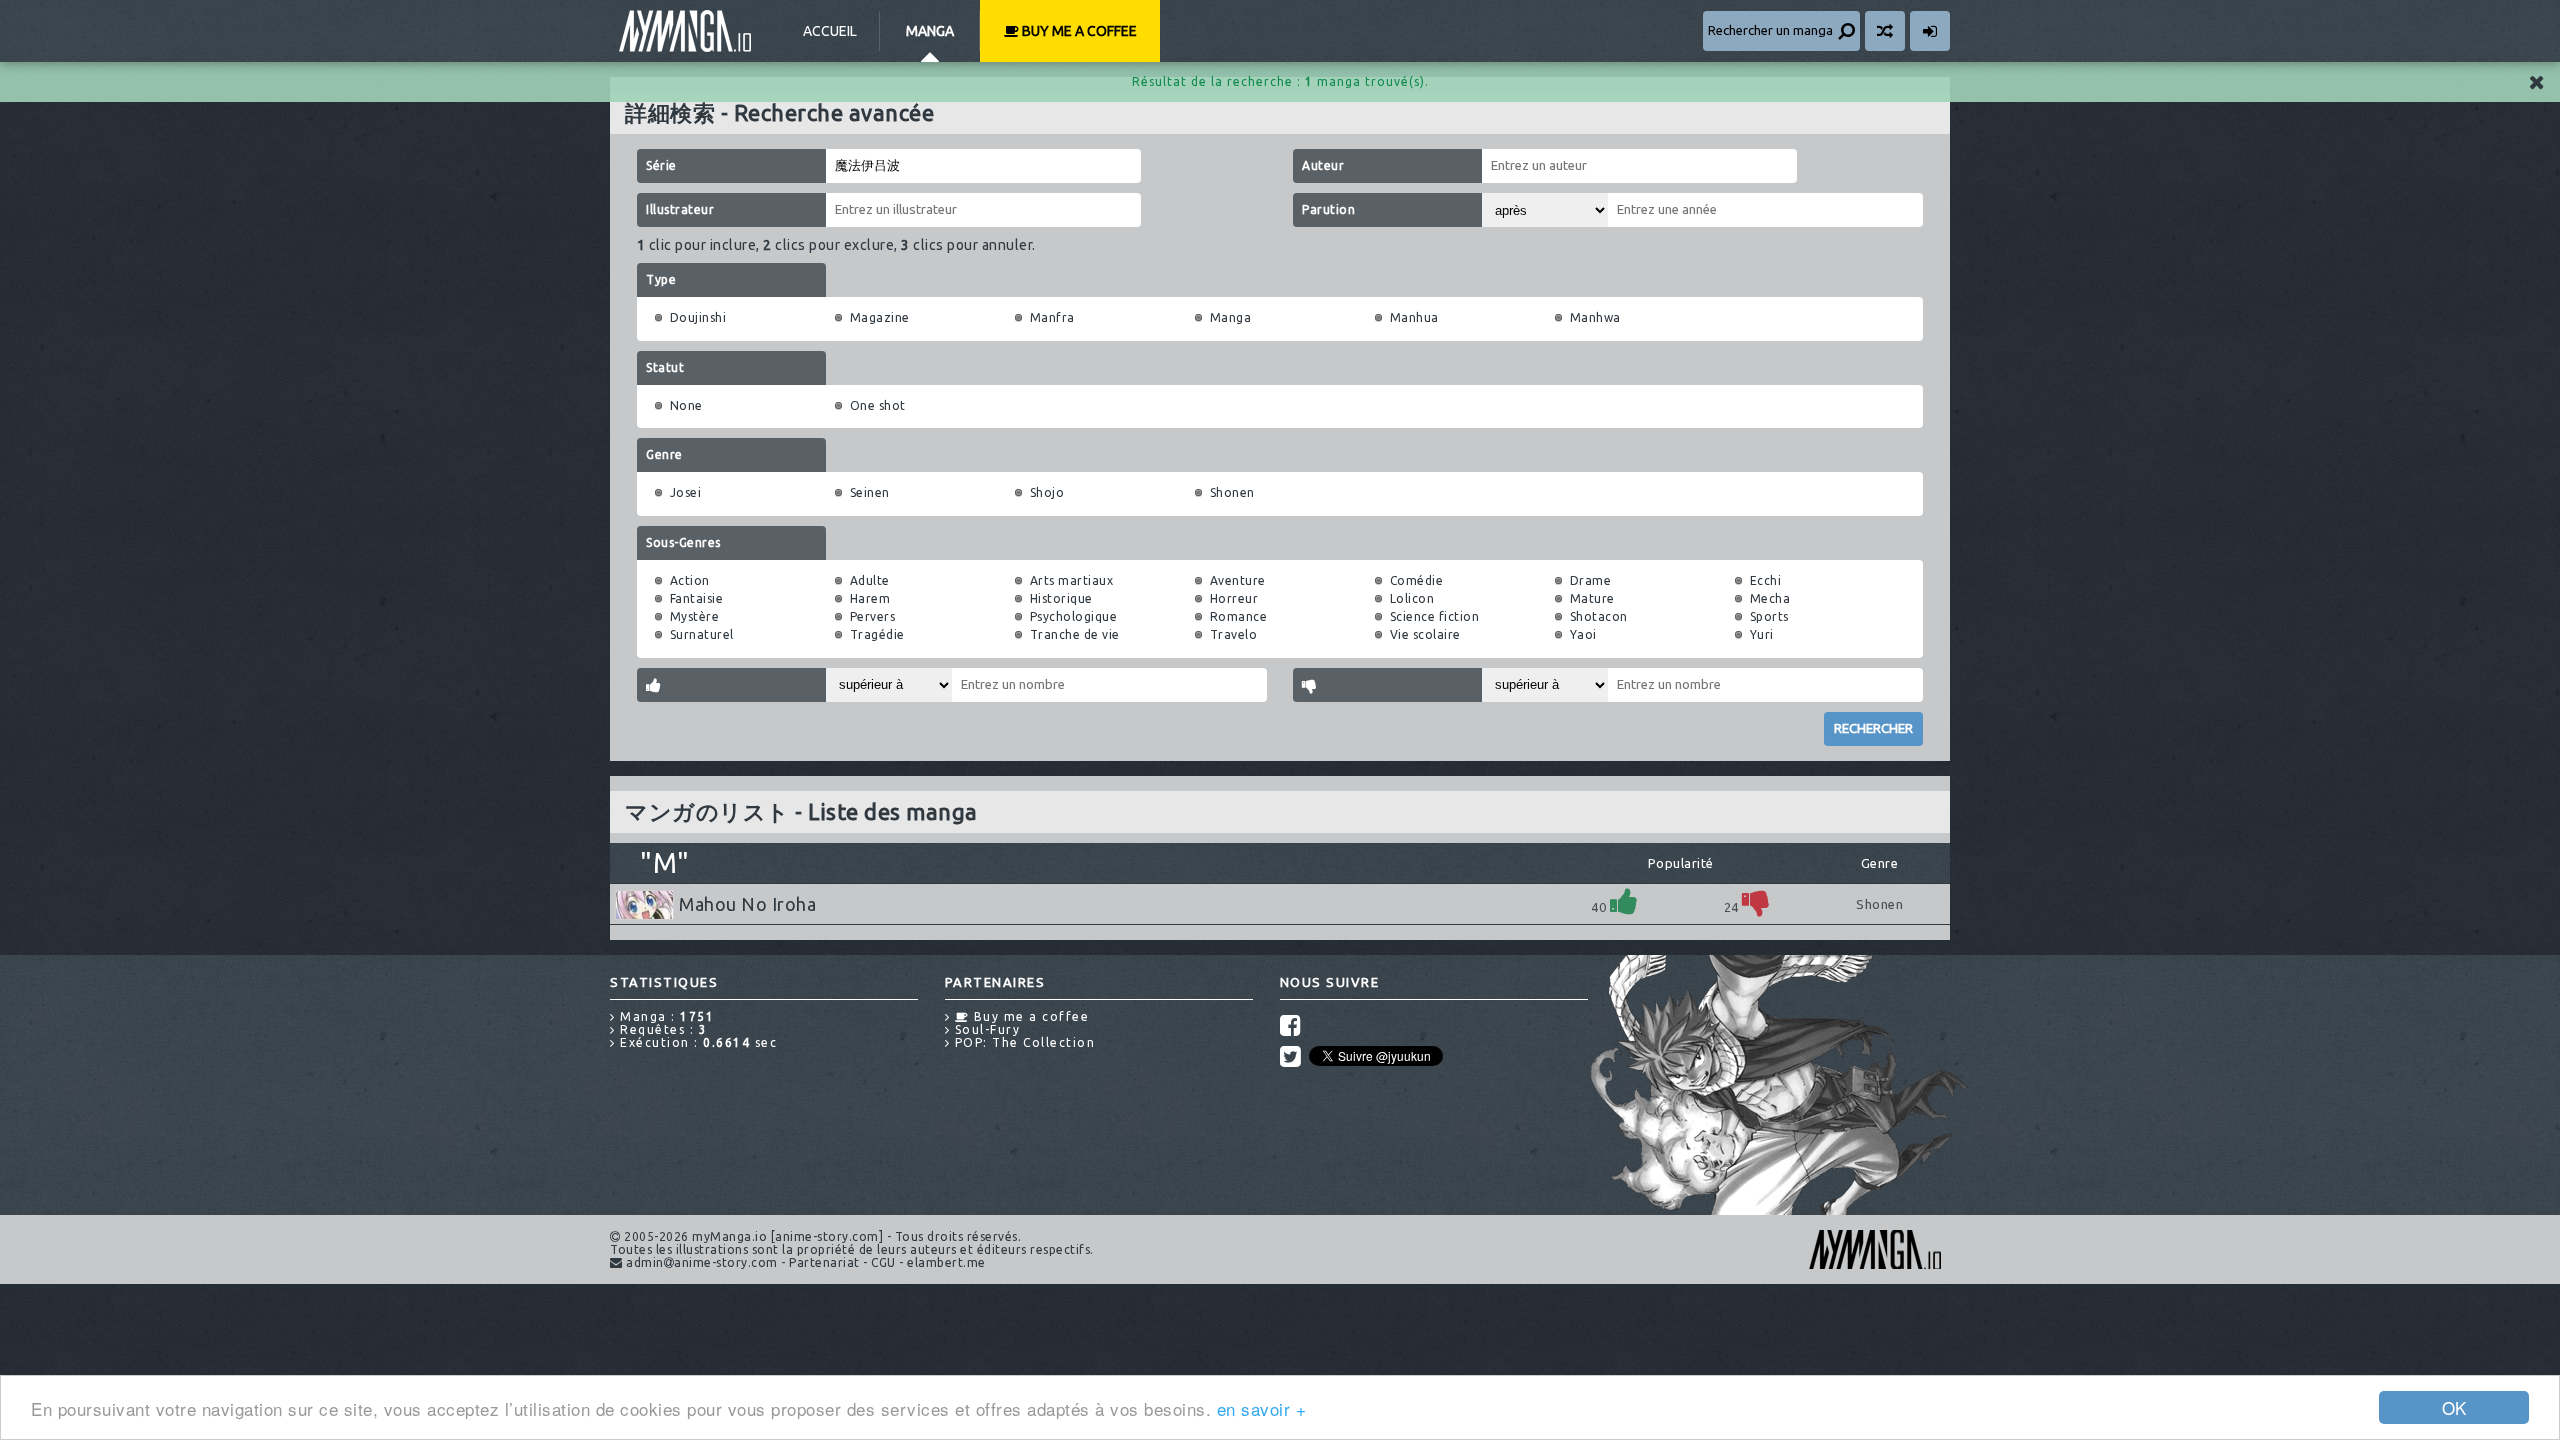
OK (2454, 1407)
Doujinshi (698, 317)
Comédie (1417, 580)
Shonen (1232, 492)
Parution (1328, 209)
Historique (1061, 598)
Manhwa (1595, 317)
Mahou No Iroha (747, 904)
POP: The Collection (1022, 1042)
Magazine (880, 317)
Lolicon (1412, 598)
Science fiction (1435, 616)
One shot (878, 405)
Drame (1591, 580)
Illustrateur (680, 209)
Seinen (870, 492)
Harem (870, 598)
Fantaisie (697, 598)
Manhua (1414, 317)
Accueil (830, 31)
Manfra (1052, 317)
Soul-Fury (985, 1029)
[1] (1624, 901)
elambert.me (946, 1262)
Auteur (1323, 165)
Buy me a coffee (1078, 31)
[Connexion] (1930, 31)
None (686, 405)
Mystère (695, 616)
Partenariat (824, 1262)
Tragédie (877, 634)
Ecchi (1766, 580)
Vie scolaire (1425, 634)
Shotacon (1599, 616)
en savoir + (1262, 1408)
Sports (1769, 616)
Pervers (873, 616)
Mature (1592, 598)
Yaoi (1583, 634)
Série (661, 165)
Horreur (1234, 598)
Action (690, 580)
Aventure (1238, 580)
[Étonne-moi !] (1885, 31)
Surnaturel (702, 634)
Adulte (870, 580)
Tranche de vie (1075, 634)
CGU (883, 1262)
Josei (686, 492)
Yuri (1762, 634)
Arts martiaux (1072, 580)
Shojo (1047, 492)
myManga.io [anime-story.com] (685, 31)
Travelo (1234, 634)
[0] (1756, 901)
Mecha (1770, 598)
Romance (1239, 616)
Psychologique (1074, 616)
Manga (930, 31)
